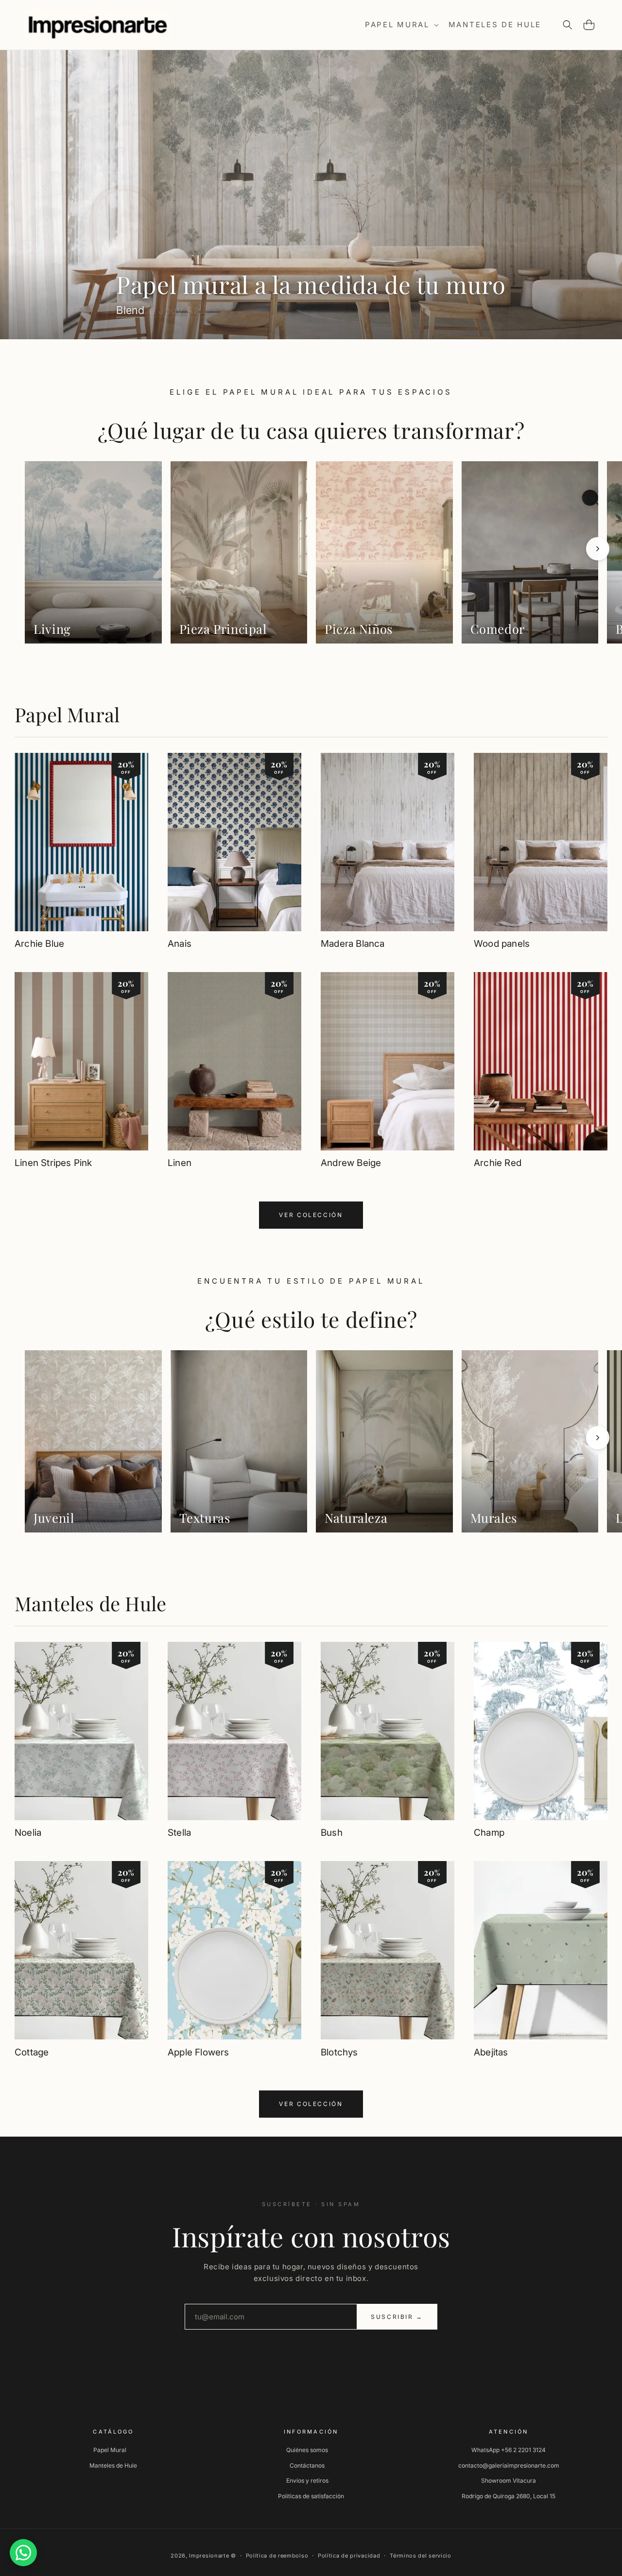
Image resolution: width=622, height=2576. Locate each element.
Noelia (28, 1833)
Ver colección (311, 1215)
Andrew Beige (351, 1163)
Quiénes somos (307, 2450)
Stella (179, 1833)
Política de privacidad (349, 2556)
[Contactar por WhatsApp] (23, 2553)
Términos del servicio (421, 2556)
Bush (332, 1833)
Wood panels (502, 944)
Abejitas (491, 2052)
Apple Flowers (198, 2052)
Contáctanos (307, 2465)
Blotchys (339, 2052)
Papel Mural (67, 714)
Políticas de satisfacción (311, 2496)
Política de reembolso (277, 2556)
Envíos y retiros (307, 2480)
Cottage (32, 2052)
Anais (180, 944)
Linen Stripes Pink (53, 1163)
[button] (401, 25)
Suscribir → (397, 2317)
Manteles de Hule (90, 1603)
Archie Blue (39, 944)
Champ (489, 1833)
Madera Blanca (353, 944)
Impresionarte (209, 2556)
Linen (180, 1163)
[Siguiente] (598, 549)
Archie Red (498, 1163)
